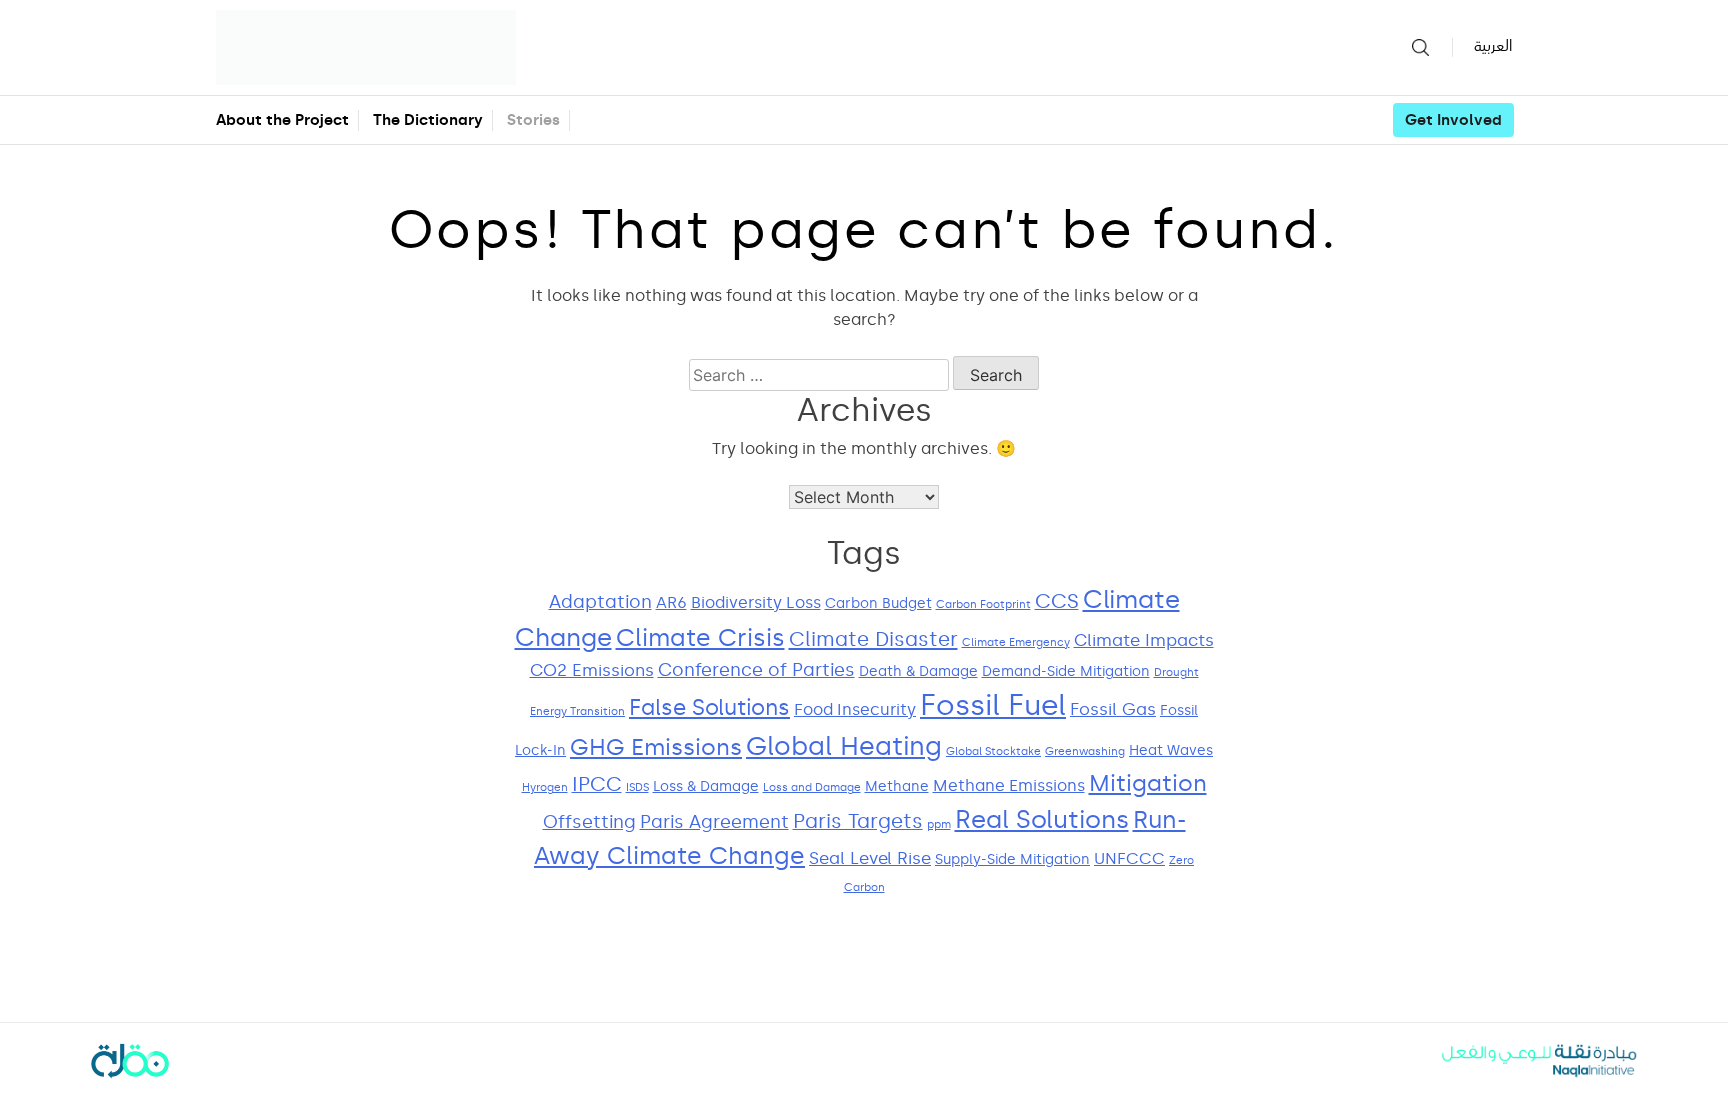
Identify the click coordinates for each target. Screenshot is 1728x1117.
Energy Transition (577, 711)
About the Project (282, 120)
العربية (1493, 46)
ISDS (637, 787)
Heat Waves (1171, 750)
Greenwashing (1085, 751)
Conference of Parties (756, 670)
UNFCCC (1129, 858)
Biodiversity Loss (756, 602)
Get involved (1453, 120)
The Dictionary (428, 120)
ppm (939, 824)
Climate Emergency (1016, 642)
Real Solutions (1042, 819)
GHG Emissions (656, 747)
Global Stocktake (993, 751)
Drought (1176, 672)
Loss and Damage (812, 787)
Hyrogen (545, 787)
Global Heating (844, 746)
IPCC (597, 784)
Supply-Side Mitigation (1012, 859)
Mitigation (1148, 783)
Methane (897, 786)
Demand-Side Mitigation (1066, 671)
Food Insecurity (855, 709)
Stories (533, 120)
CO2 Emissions (592, 670)
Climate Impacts (1144, 640)
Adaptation (600, 602)
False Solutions (709, 707)
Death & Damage (918, 671)
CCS (1057, 601)
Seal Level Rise (870, 858)
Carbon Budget (878, 603)
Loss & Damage (706, 786)
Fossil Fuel (993, 705)
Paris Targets (858, 821)
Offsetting (589, 822)
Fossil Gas (1113, 709)
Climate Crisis (700, 637)
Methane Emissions (1009, 785)
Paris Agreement (714, 822)
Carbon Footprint (983, 604)
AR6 (671, 602)
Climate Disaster (873, 639)
